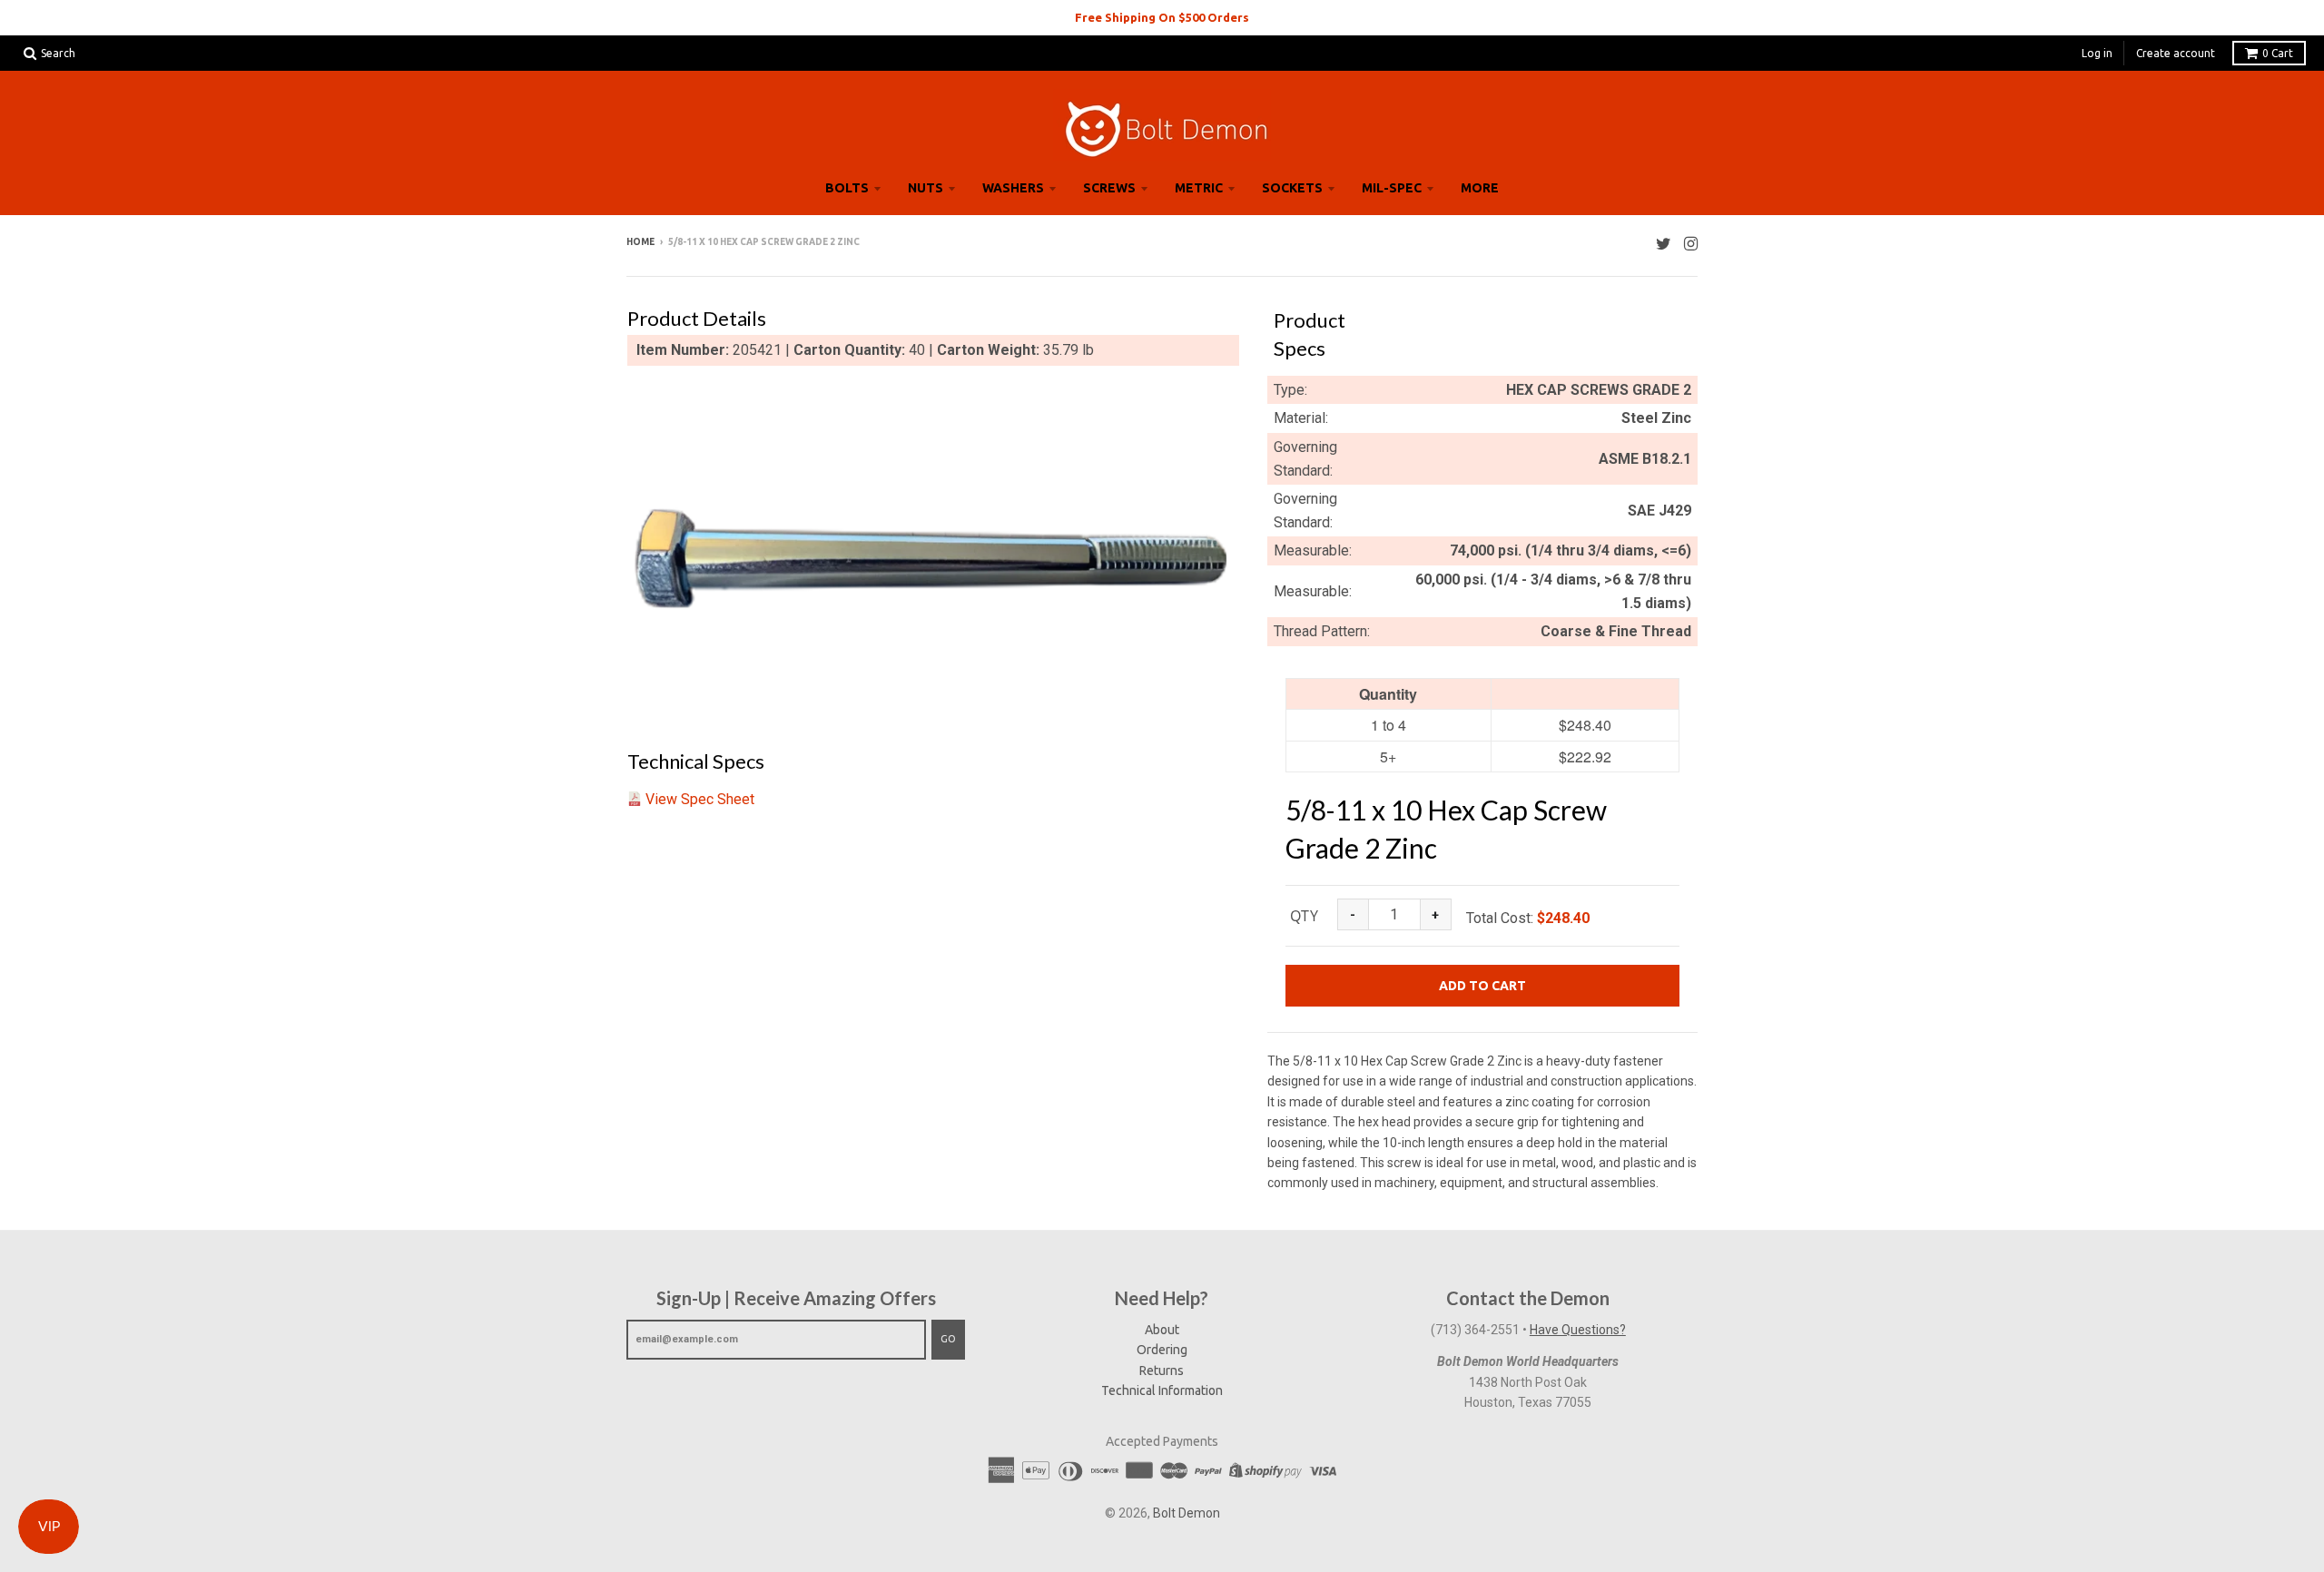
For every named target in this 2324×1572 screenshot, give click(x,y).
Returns (1162, 1371)
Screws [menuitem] (1109, 188)
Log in (2097, 53)
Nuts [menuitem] (926, 188)
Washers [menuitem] (1013, 188)
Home (640, 242)
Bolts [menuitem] (847, 188)
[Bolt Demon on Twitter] (1664, 244)
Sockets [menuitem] (1292, 188)
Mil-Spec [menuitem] (1392, 188)
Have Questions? (1578, 1330)
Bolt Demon (1187, 1513)
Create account (2176, 53)
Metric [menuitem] (1199, 188)
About (1162, 1330)
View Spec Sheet (700, 799)
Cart (2278, 53)
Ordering (1162, 1350)
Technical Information (1162, 1390)
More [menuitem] (1480, 188)
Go (948, 1339)
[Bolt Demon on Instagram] (1691, 244)
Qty (1304, 916)
